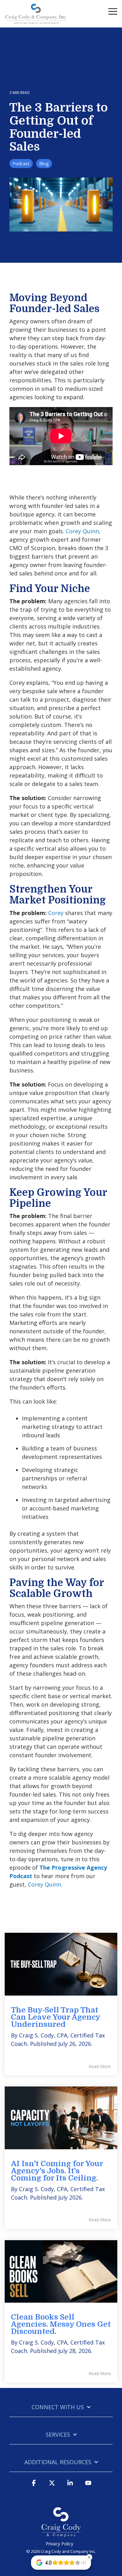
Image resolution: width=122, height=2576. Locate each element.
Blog (44, 164)
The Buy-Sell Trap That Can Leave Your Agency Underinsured (56, 2017)
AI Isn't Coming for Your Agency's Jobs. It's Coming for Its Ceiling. (57, 2171)
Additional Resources (58, 2462)
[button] (113, 11)
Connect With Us (58, 2407)
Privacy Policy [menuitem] (59, 2544)
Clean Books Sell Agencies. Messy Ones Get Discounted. (61, 2324)
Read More (100, 2066)
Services (58, 2435)
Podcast (21, 164)
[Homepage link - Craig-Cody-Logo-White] (61, 2534)
